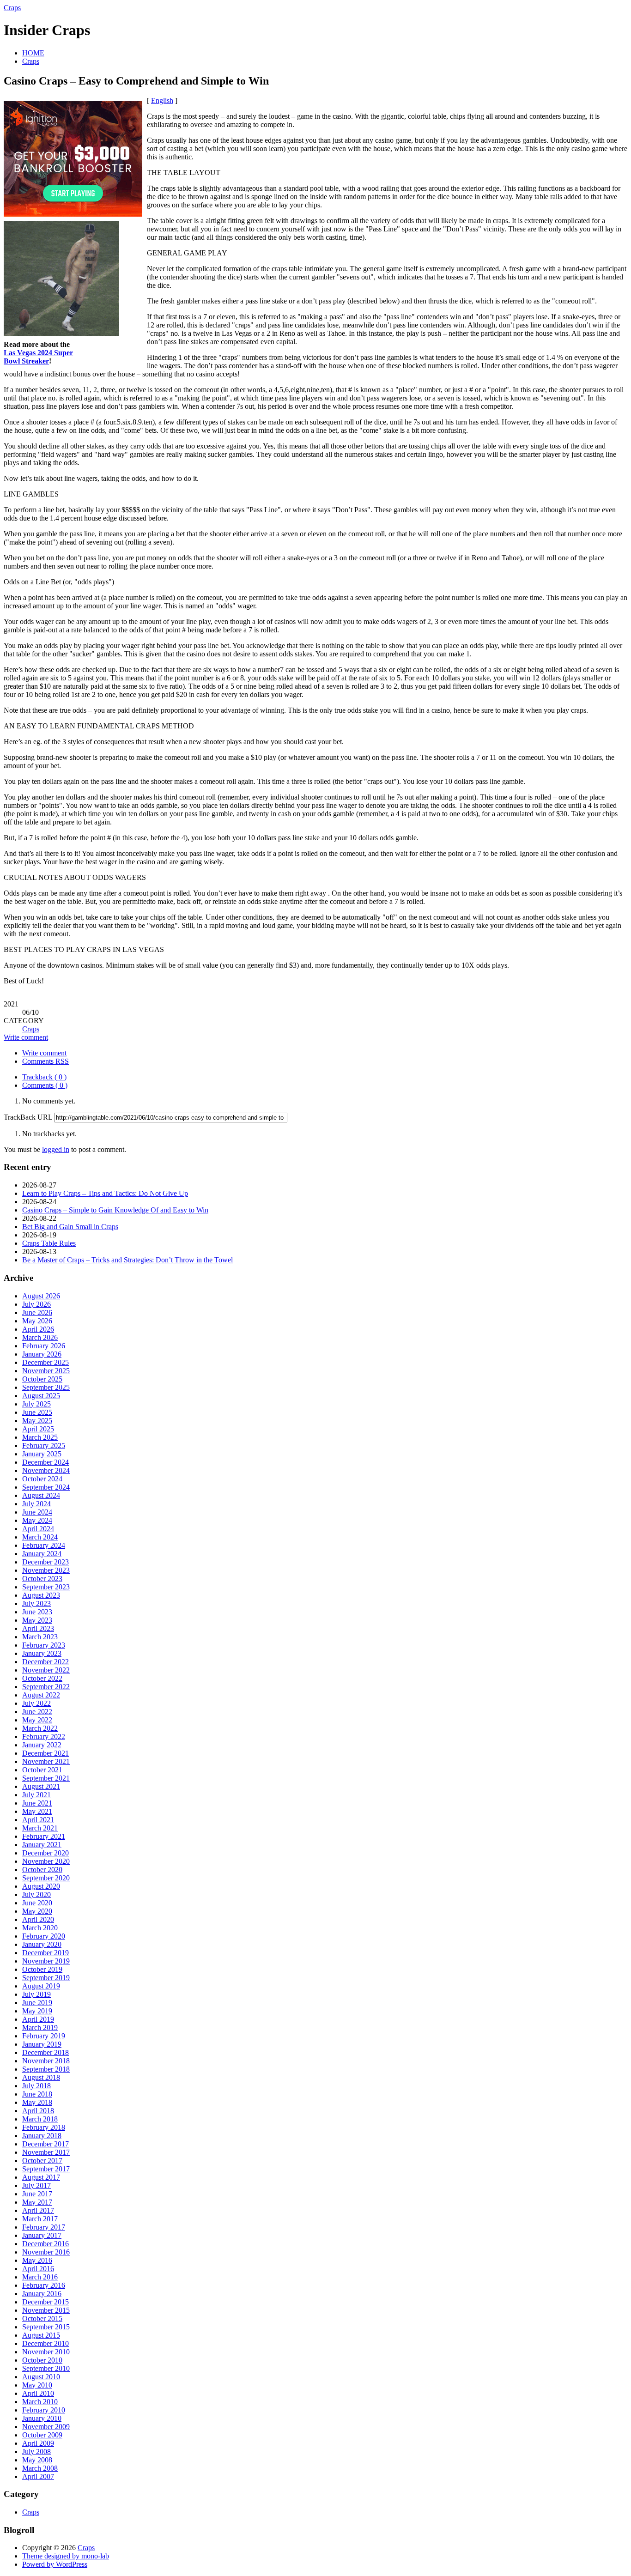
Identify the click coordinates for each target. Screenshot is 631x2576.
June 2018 (37, 2094)
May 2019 (37, 2011)
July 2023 (36, 1603)
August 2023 (41, 1595)
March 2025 (40, 1437)
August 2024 (41, 1495)
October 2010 (42, 2360)
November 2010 (46, 2352)
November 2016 (46, 2252)
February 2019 (44, 2036)
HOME (33, 53)
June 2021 (37, 1803)
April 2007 (38, 2476)
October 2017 (42, 2161)
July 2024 (36, 1504)
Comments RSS (46, 1061)
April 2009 (38, 2443)
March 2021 (40, 1828)
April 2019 (38, 2019)
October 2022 (42, 1678)
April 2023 (38, 1628)
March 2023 (40, 1637)
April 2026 (38, 1329)
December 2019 (46, 1953)
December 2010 (46, 2343)
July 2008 (36, 2452)
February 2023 (44, 1645)
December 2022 (46, 1662)
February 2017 (44, 2227)
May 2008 (37, 2460)
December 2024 (46, 1462)
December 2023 (46, 1562)
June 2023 (37, 1612)
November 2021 (46, 1761)
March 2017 (40, 2219)
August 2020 (41, 1886)
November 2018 (46, 2061)
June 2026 (37, 1312)
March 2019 (40, 2027)
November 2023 (46, 1570)
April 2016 (38, 2269)
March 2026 (40, 1337)
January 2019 (42, 2044)
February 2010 (44, 2410)
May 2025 (37, 1421)
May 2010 (37, 2385)
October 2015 (42, 2318)
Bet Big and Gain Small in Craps (70, 1227)
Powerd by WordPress (55, 2564)
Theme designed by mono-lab (66, 2556)
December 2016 (46, 2244)
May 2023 (37, 1620)
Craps (12, 8)
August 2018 (41, 2077)
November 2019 (46, 1961)
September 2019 (46, 1978)
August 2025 (41, 1396)
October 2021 (42, 1770)
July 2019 (36, 1994)
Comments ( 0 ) (45, 1085)
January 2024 (42, 1554)
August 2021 (41, 1786)
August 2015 (41, 2335)
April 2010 (38, 2393)
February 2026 (44, 1346)
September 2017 (46, 2169)
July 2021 (36, 1795)
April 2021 (38, 1820)
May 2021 (37, 1811)
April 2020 (38, 1919)
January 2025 (42, 1454)
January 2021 (42, 1845)
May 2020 (37, 1911)
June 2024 (37, 1512)
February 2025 (44, 1446)
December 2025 (46, 1362)
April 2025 (38, 1429)
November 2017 (46, 2152)
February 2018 (44, 2127)
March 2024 (40, 1537)
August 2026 (41, 1296)
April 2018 (38, 2111)
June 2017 (37, 2194)
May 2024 (37, 1520)
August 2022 (41, 1695)
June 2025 (37, 1412)
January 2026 (42, 1354)
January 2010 (42, 2418)
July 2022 (36, 1703)
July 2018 (36, 2086)
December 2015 (46, 2302)
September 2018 (46, 2069)
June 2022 (37, 1712)
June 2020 (37, 1903)
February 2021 (44, 1836)
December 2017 (46, 2144)
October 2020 (42, 1870)
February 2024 (44, 1545)
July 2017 (36, 2185)
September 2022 (46, 1687)
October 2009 (42, 2435)
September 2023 (46, 1587)
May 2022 (37, 1720)
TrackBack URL (28, 1117)
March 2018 (40, 2119)
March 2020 (40, 1928)
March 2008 (40, 2468)
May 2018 (37, 2102)
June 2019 (37, 2003)
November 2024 (46, 1470)
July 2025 (36, 1404)
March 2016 (40, 2277)
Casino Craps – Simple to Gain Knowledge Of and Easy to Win (115, 1210)
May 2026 (37, 1321)
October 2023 (42, 1579)
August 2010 (41, 2377)
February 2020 (44, 1936)
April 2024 (38, 1529)
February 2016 (44, 2285)
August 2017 (41, 2177)
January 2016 (42, 2294)
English (162, 100)
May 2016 (37, 2260)
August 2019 (41, 1986)
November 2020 (46, 1861)
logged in (56, 1149)
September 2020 (46, 1878)
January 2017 (42, 2235)
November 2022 (46, 1670)
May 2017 (37, 2202)
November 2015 (46, 2310)
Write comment (26, 1037)
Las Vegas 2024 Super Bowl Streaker (38, 357)
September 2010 (46, 2368)
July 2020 (36, 1894)
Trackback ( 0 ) (44, 1077)
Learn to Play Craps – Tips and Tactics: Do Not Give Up (105, 1193)
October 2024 (42, 1479)
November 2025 (46, 1371)
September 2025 (46, 1387)
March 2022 (40, 1728)
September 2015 (46, 2327)
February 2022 (44, 1737)
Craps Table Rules (49, 1243)
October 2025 (42, 1379)
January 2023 (42, 1653)
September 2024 (46, 1487)
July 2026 (36, 1304)
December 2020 (46, 1853)
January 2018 (42, 2136)
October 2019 (42, 1969)
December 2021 (46, 1753)
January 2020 (42, 1944)
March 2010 (40, 2402)
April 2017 (38, 2210)
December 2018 (46, 2052)
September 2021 (46, 1778)
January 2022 (42, 1745)
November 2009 (46, 2427)
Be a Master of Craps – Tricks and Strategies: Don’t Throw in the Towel (127, 1260)
